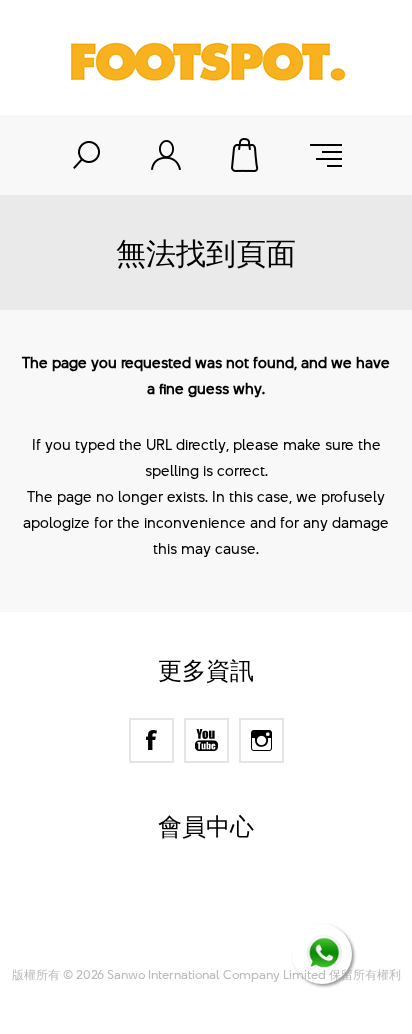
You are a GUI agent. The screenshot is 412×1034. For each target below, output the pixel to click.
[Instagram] (261, 740)
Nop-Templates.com (244, 929)
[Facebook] (151, 740)
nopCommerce (241, 904)
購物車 (246, 155)
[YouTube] (206, 740)
